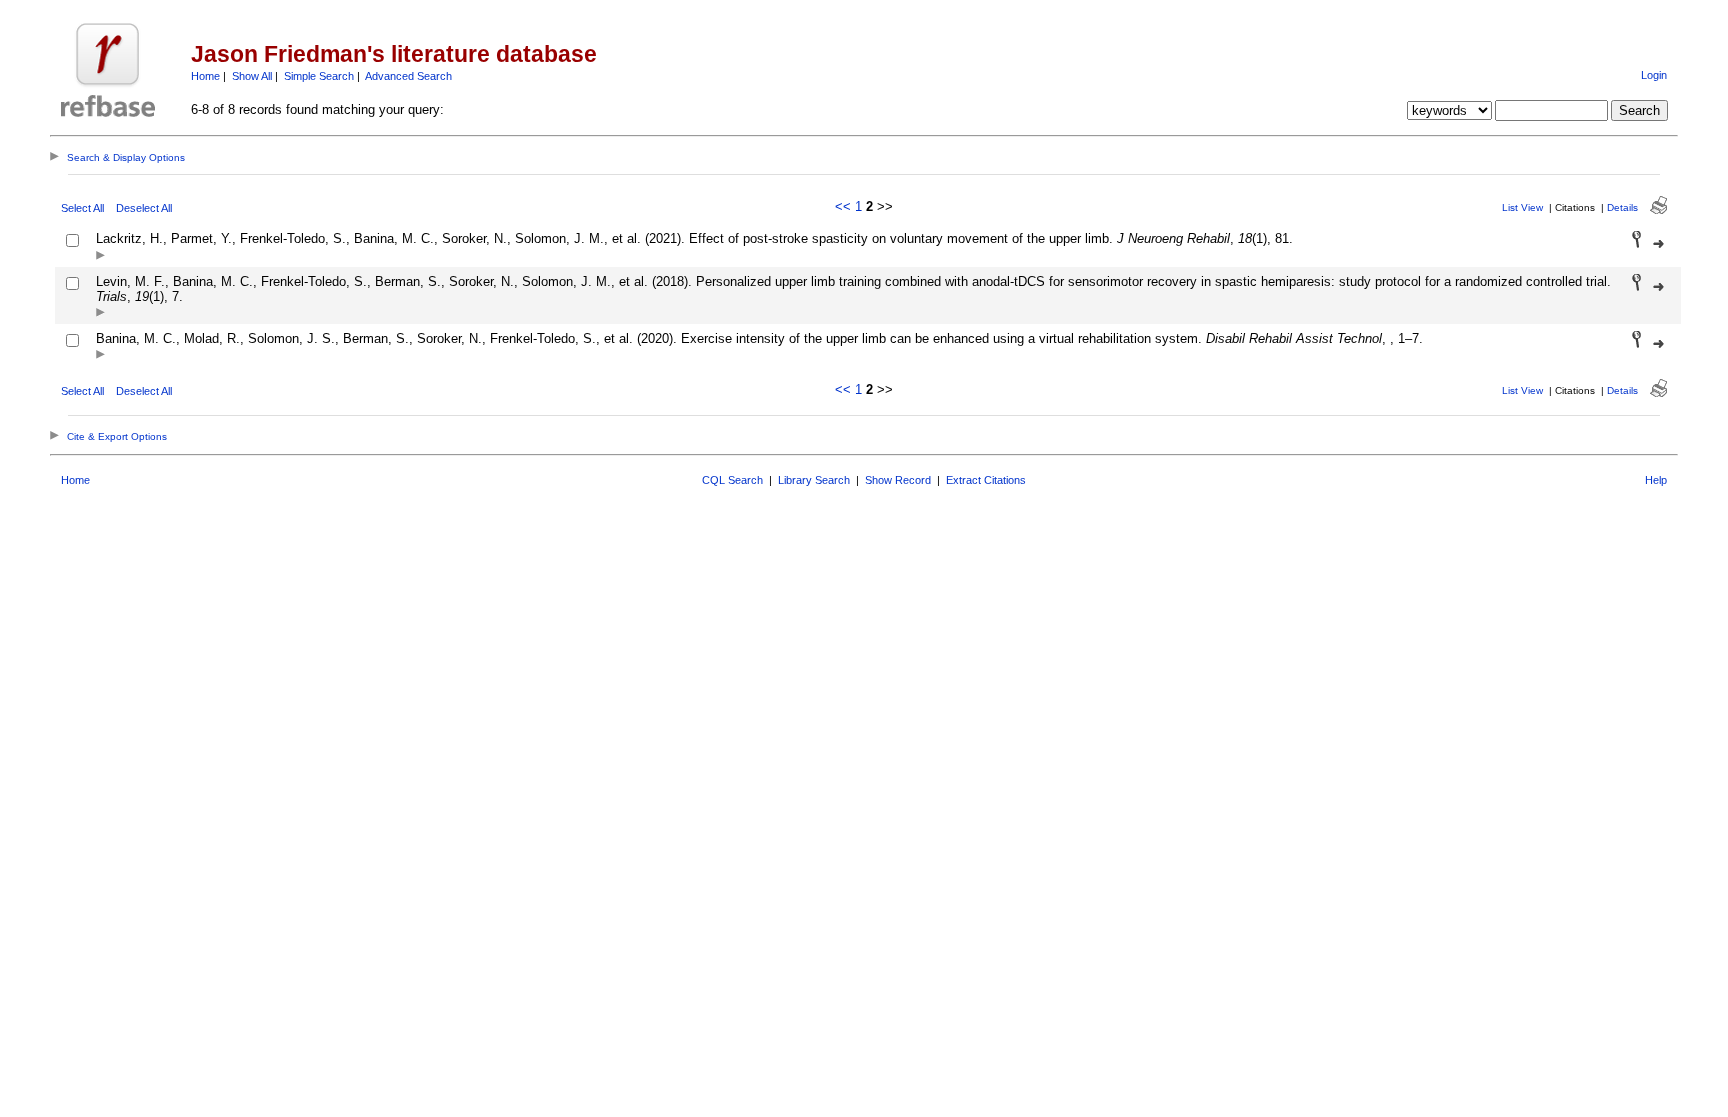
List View (1522, 207)
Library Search (814, 480)
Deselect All (144, 208)
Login (1654, 75)
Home (205, 76)
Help (1656, 480)
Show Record (898, 480)
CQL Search (732, 480)
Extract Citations (986, 480)
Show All (252, 76)
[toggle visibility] (100, 256)
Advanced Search (408, 76)
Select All (82, 208)
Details (1622, 207)
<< (843, 206)
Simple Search (319, 76)
